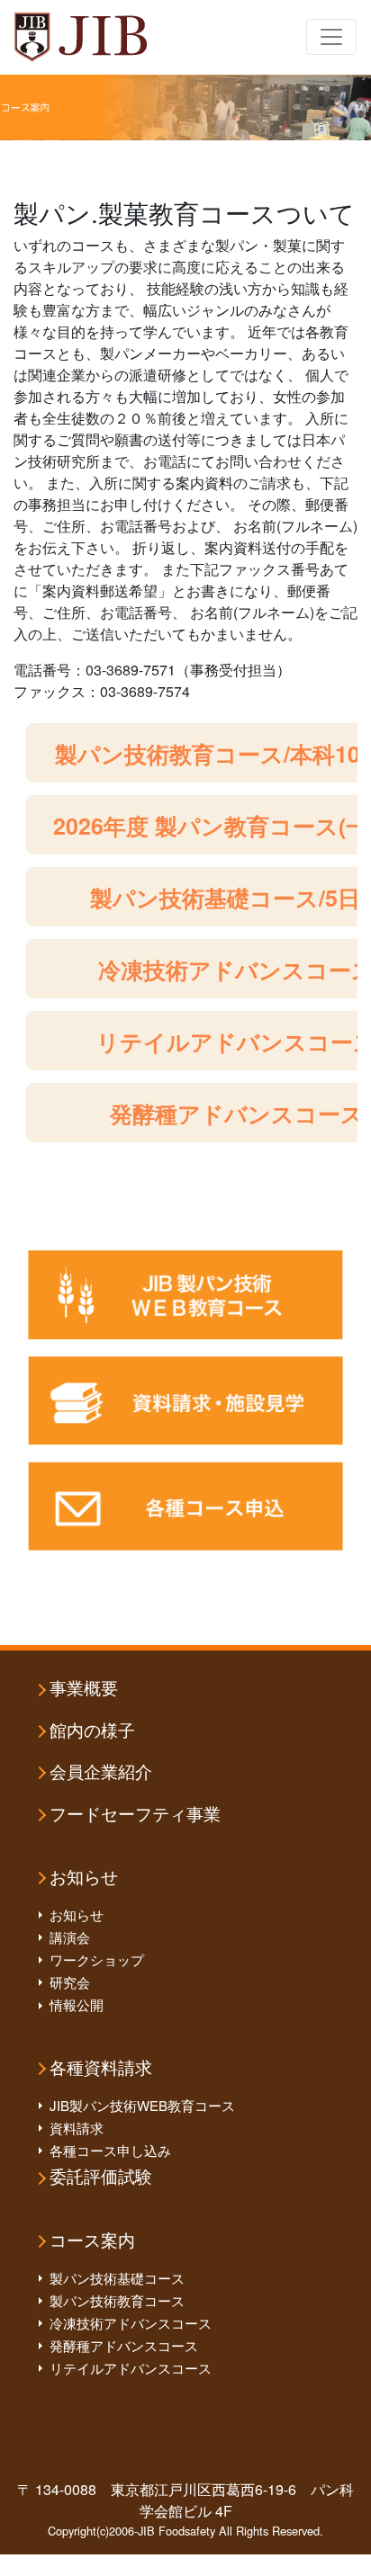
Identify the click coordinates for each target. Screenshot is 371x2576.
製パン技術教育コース (117, 2300)
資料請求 (77, 2128)
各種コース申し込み (110, 2150)
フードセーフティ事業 (135, 1815)
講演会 (70, 1937)
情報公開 (77, 2004)
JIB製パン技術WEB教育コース (142, 2105)
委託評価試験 (101, 2177)
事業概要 (84, 1689)
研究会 (70, 1982)
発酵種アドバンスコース (124, 2345)
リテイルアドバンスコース (131, 2368)
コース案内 (92, 2241)
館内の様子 (92, 1731)
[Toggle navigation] (331, 37)
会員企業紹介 (101, 1772)
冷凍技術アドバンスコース (131, 2323)
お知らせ (84, 1878)
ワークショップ (97, 1959)
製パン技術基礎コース (117, 2278)
